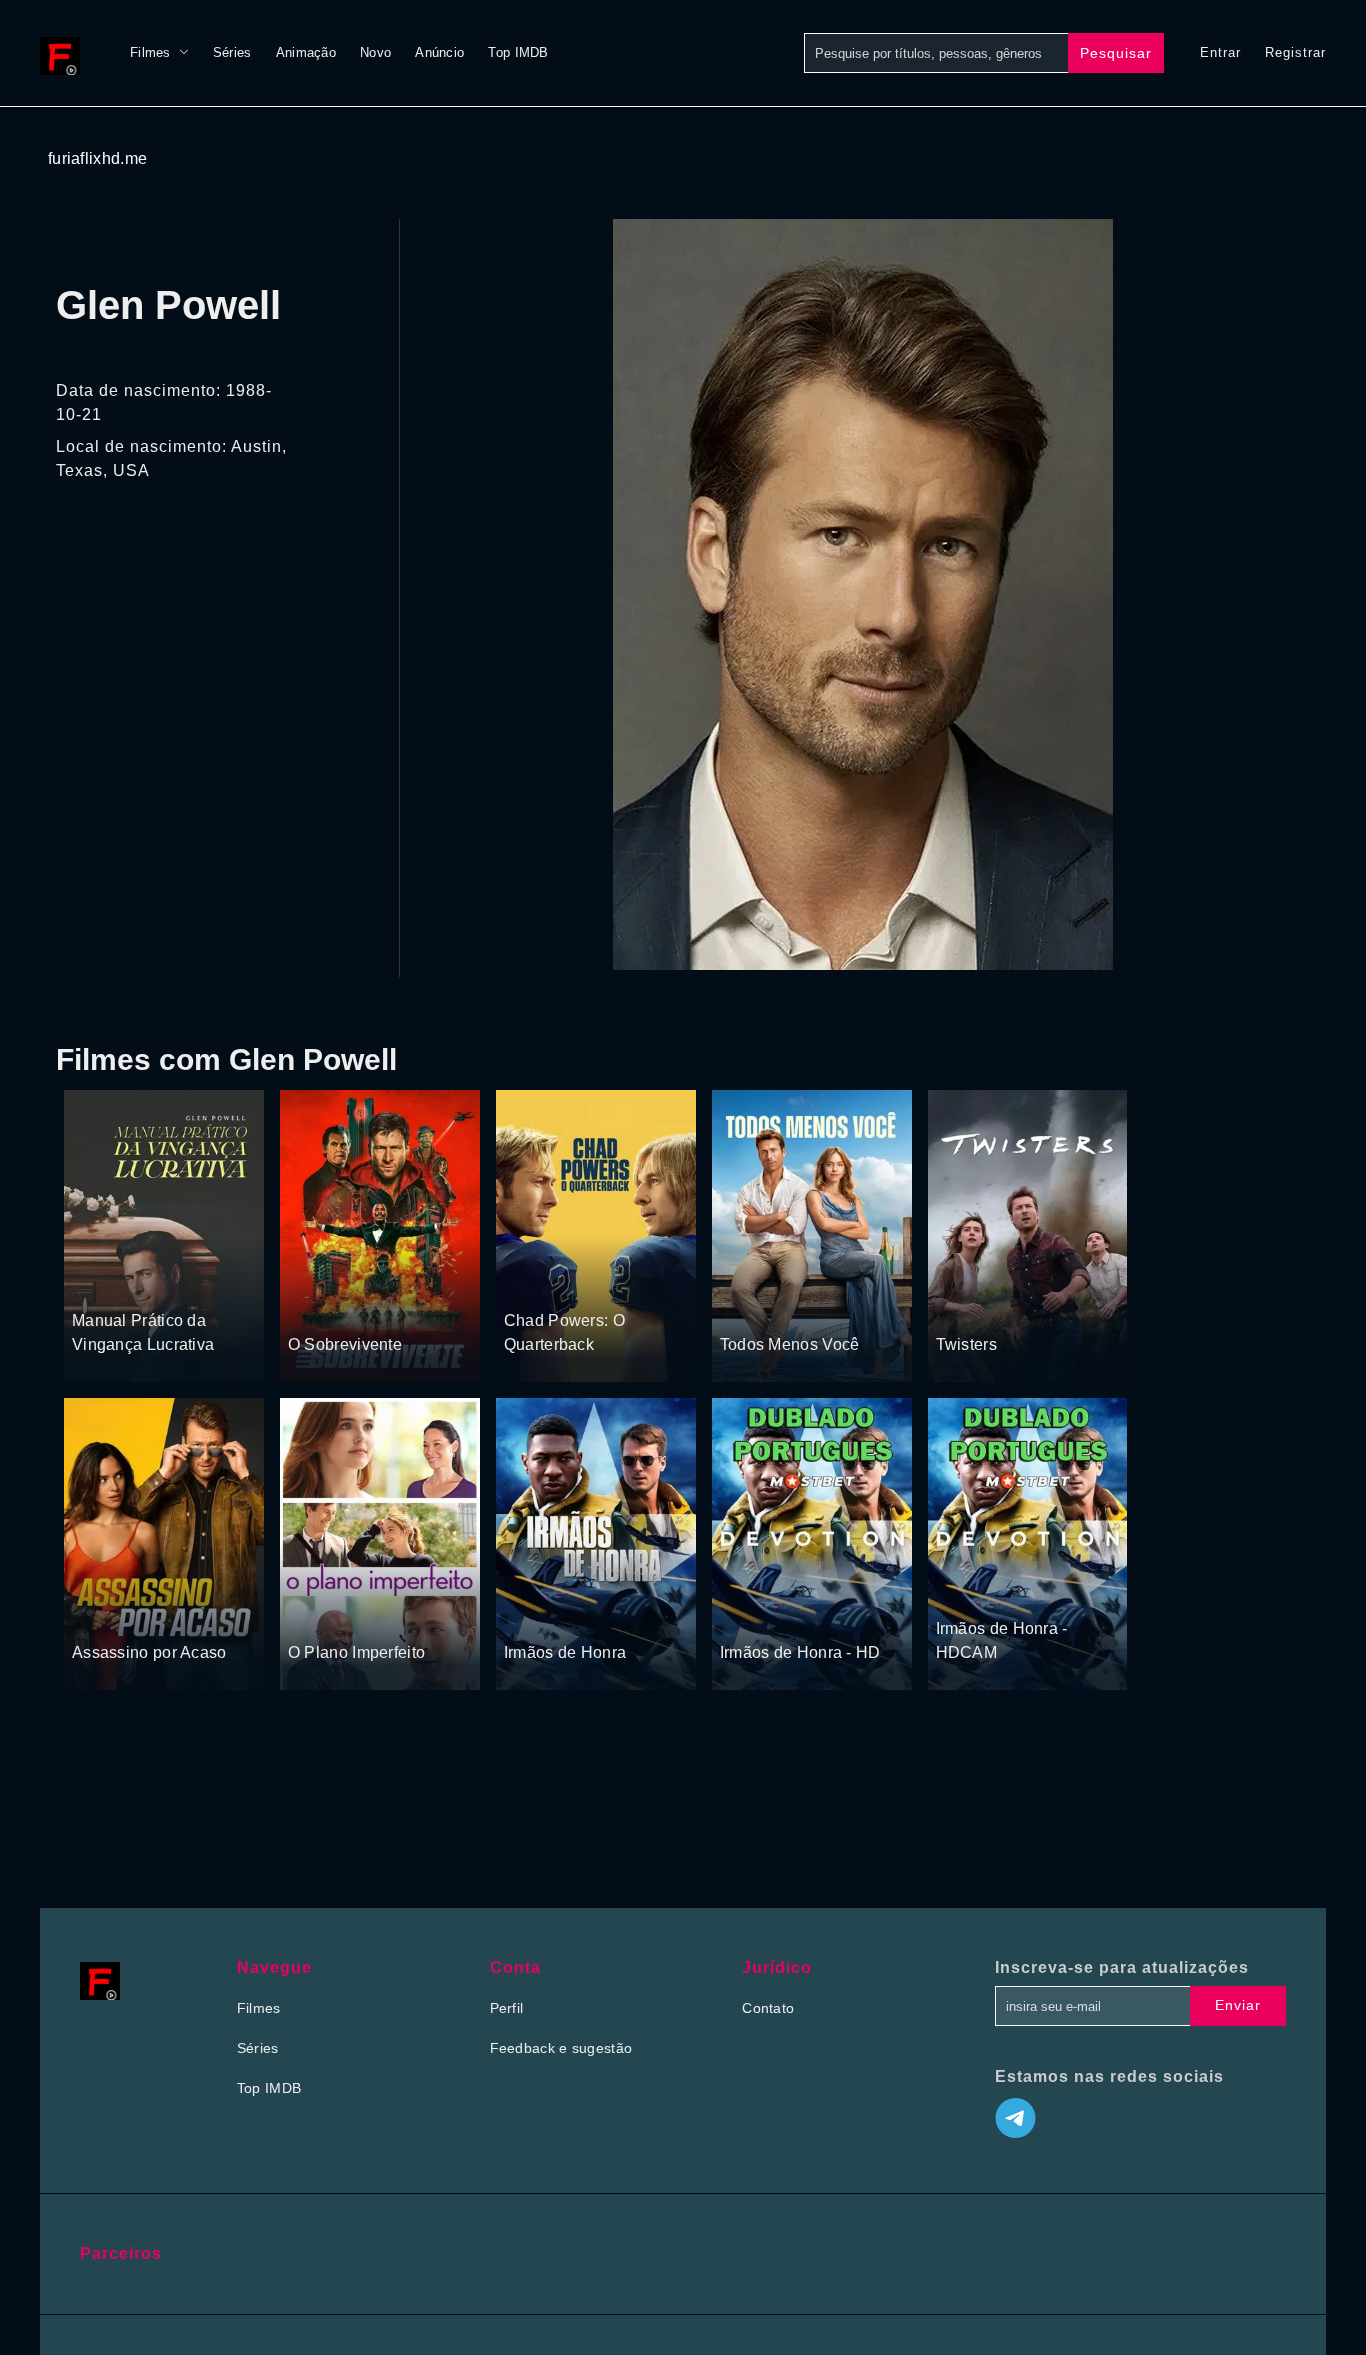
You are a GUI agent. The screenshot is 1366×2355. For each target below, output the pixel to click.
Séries (232, 52)
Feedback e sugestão (561, 2048)
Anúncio (439, 52)
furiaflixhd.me (97, 158)
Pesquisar (1116, 53)
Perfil (507, 2008)
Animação (306, 52)
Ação (375, 1306)
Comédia (171, 1282)
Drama (959, 1306)
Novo (375, 52)
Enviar (1238, 2005)
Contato (768, 2008)
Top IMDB (518, 52)
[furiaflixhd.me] (65, 53)
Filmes (150, 52)
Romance (815, 1306)
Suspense (104, 1282)
